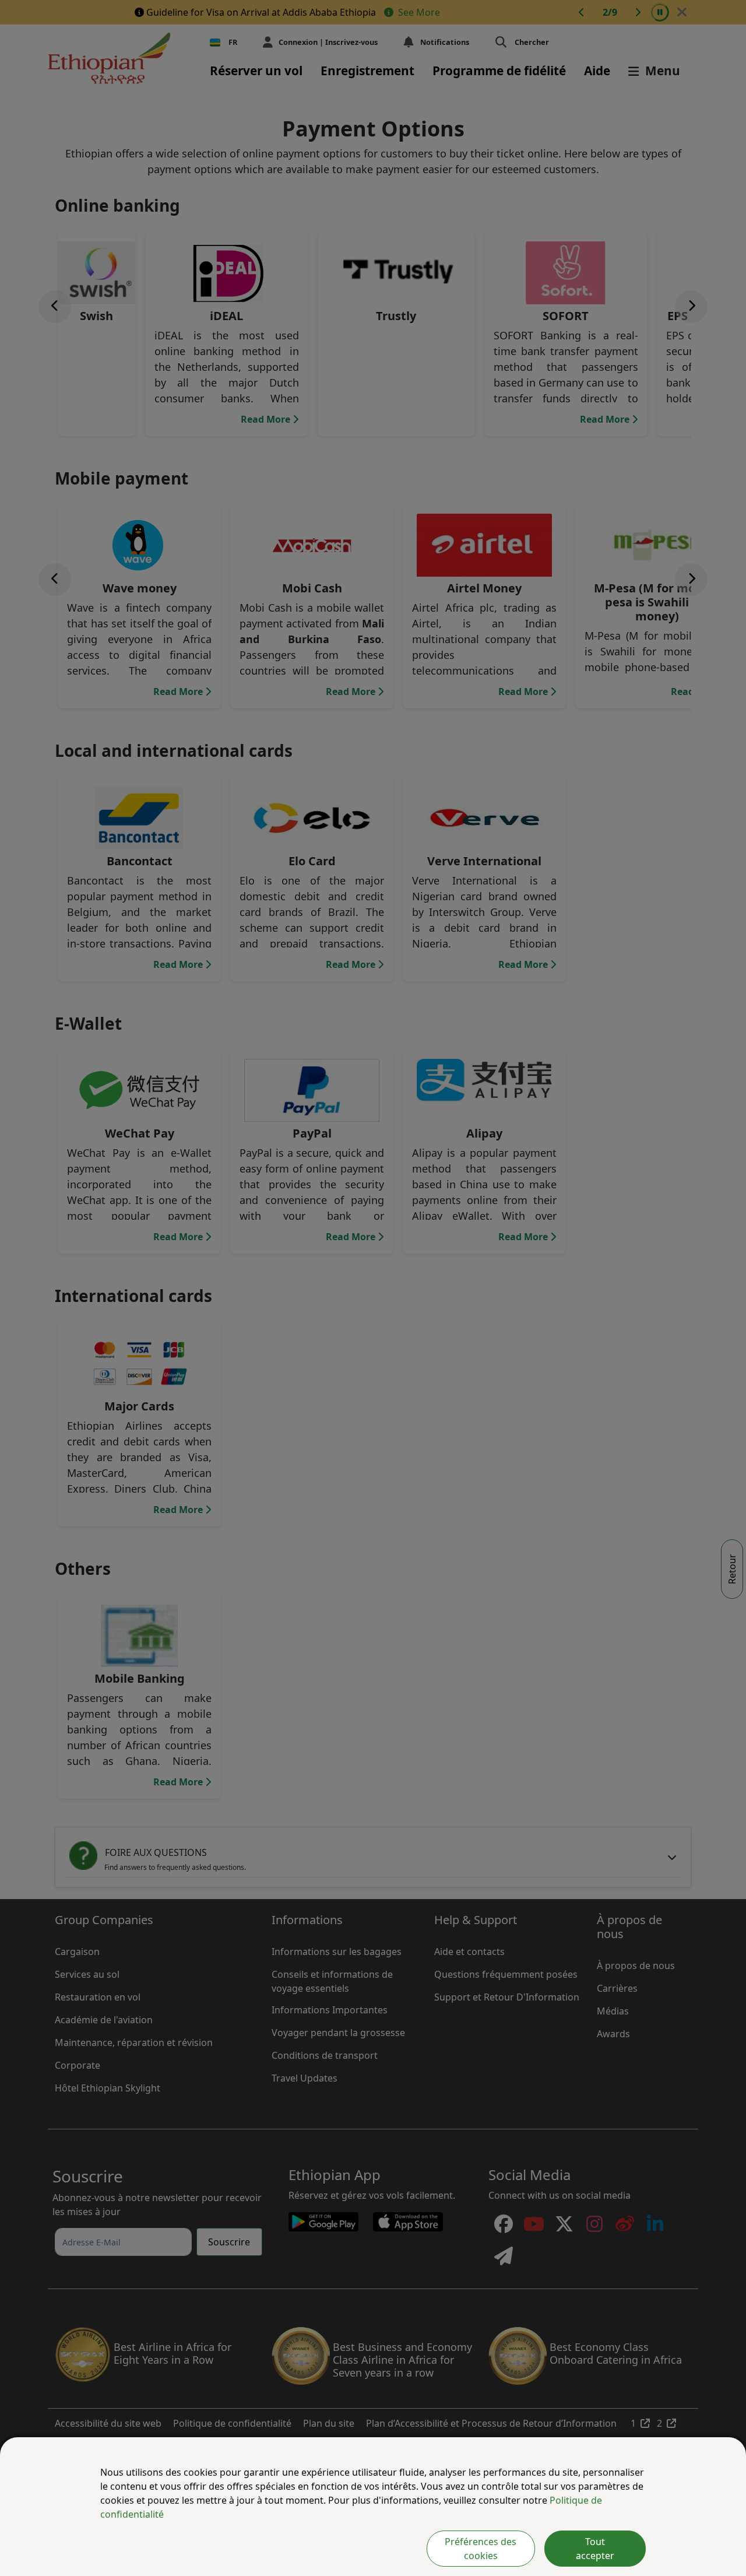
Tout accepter (595, 2549)
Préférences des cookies (481, 2549)
